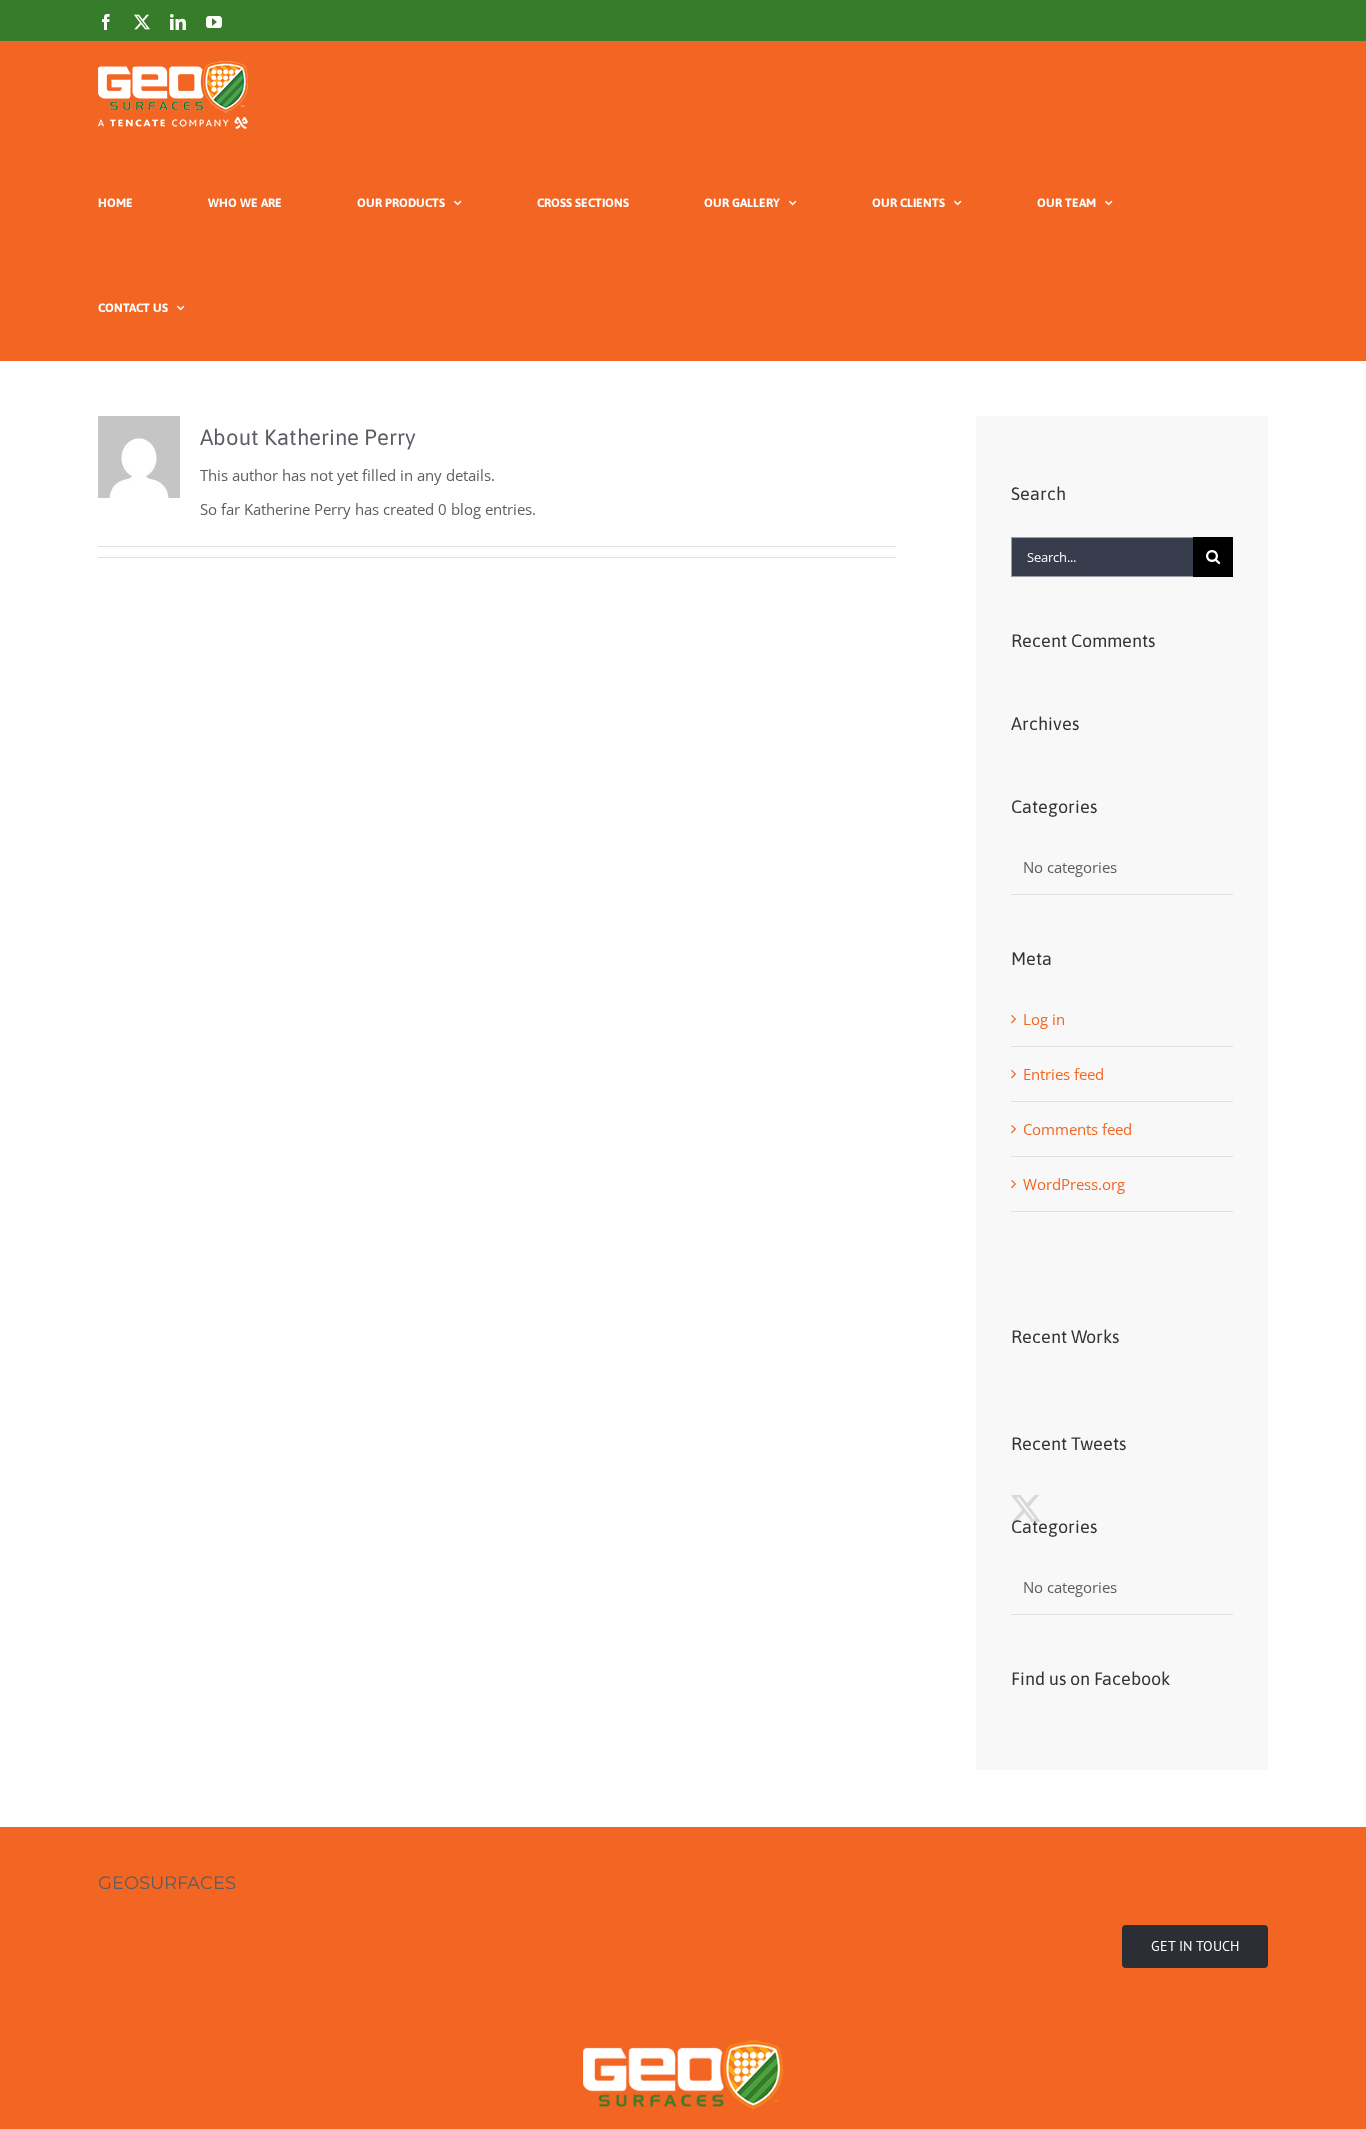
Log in (1044, 1019)
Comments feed (1077, 1129)
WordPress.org (1074, 1184)
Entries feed (1063, 1074)
